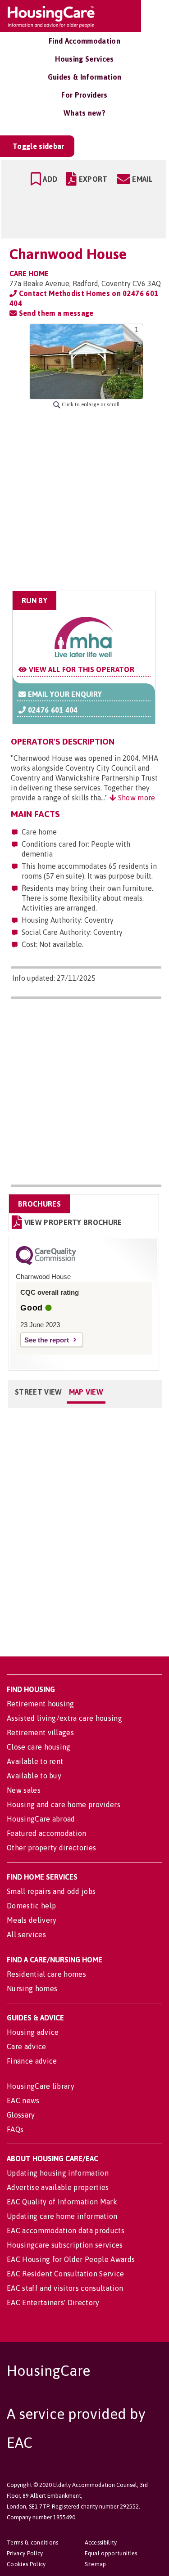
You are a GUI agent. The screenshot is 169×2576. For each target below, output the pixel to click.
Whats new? (84, 113)
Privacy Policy (25, 2553)
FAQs (15, 2129)
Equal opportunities (111, 2553)
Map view (86, 1392)
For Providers (84, 95)
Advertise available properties (58, 2187)
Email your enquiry (64, 694)
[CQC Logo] (46, 1263)
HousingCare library (41, 2086)
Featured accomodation (47, 1833)
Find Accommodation (84, 41)
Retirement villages (40, 1732)
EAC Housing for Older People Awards (71, 2259)
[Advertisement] (84, 500)
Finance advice (32, 2061)
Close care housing (39, 1747)
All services (26, 1934)
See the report (47, 1340)
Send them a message (55, 313)
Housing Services (84, 59)
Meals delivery (32, 1920)
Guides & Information (84, 77)
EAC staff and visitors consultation (65, 2288)
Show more (135, 798)
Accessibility (101, 2542)
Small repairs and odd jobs (51, 1891)
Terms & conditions (33, 2542)
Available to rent (35, 1761)
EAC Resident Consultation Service (66, 2274)
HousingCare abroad (41, 1819)
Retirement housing (41, 1704)
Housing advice (33, 2032)
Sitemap (96, 2564)
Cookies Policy (26, 2564)
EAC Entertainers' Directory (53, 2302)
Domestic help (31, 1906)
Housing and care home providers (64, 1804)
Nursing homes (32, 1988)
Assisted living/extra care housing (64, 1718)
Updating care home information (62, 2216)
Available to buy (34, 1776)
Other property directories (51, 1848)
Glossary (21, 2115)
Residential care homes (46, 1974)
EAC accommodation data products (66, 2230)
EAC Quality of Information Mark (62, 2202)
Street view (39, 1392)
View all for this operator (80, 669)
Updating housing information (58, 2173)
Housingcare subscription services (65, 2245)
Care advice (27, 2046)
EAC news (23, 2100)
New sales (24, 1790)
